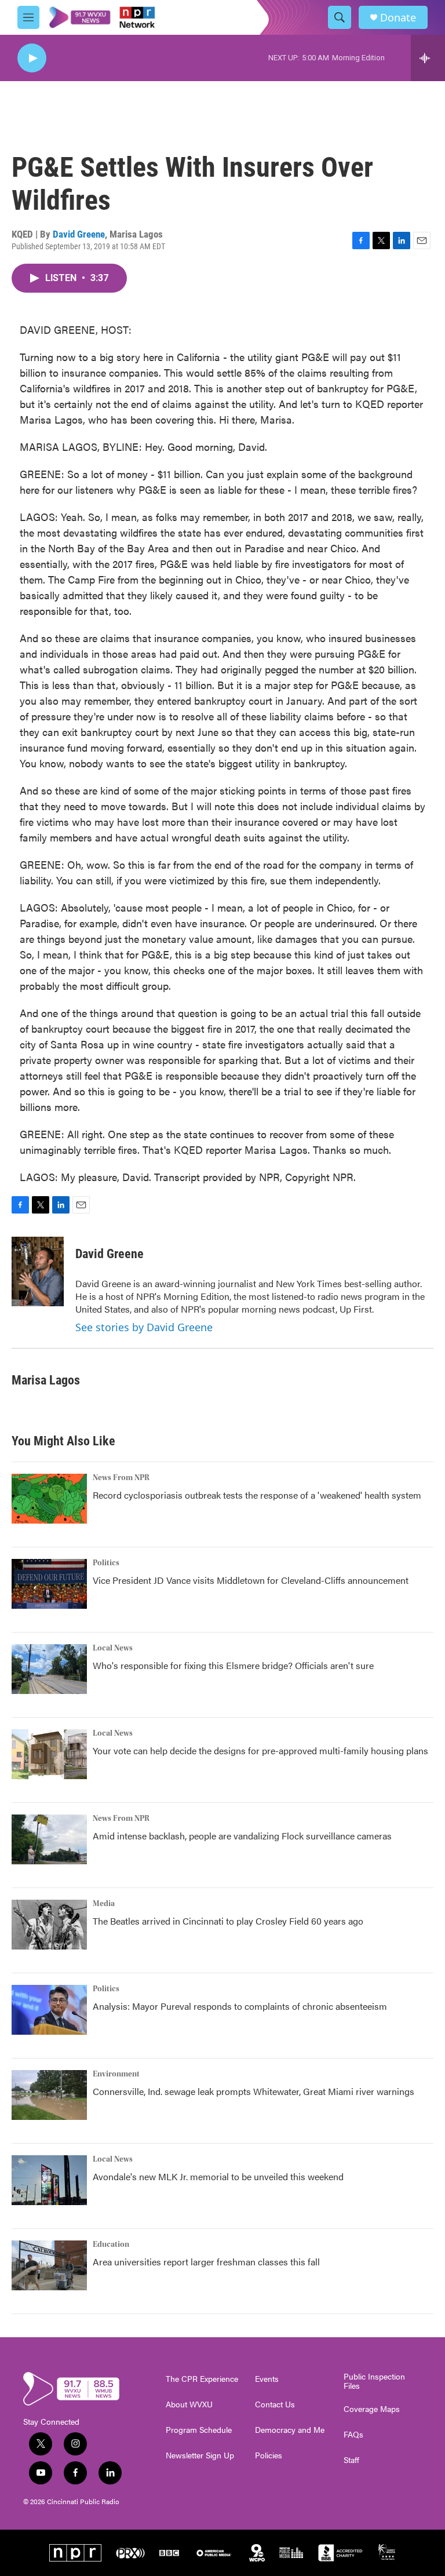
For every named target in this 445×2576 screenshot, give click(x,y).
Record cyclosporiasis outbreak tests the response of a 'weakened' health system (257, 1495)
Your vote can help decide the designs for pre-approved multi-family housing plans (260, 1750)
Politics (106, 1563)
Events (267, 2379)
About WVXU (189, 2404)
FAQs (353, 2435)
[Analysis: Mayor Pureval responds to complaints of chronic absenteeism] (49, 2010)
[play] (32, 58)
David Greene (79, 234)
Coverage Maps (372, 2409)
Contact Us (275, 2404)
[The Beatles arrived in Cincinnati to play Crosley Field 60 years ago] (49, 1925)
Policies (269, 2455)
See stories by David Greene (144, 1327)
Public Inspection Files (374, 2381)
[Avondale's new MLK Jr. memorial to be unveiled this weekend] (49, 2180)
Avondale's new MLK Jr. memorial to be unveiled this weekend (218, 2176)
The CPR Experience (202, 2379)
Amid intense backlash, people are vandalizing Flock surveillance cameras (242, 1836)
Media (104, 1904)
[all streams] (428, 58)
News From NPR (121, 1478)
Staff (351, 2460)
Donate (398, 18)
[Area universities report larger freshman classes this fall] (49, 2265)
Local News (113, 1648)
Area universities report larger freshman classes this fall (206, 2262)
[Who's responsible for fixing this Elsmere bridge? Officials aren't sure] (49, 1669)
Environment (116, 2074)
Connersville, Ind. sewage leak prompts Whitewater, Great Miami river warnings (253, 2091)
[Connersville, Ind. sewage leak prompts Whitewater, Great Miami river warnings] (49, 2095)
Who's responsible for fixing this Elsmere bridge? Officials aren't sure (233, 1665)
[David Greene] (38, 1271)
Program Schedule (199, 2430)
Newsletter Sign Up (200, 2455)
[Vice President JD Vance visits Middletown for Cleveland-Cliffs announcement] (49, 1584)
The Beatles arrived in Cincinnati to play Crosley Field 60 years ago (228, 1921)
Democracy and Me (290, 2430)
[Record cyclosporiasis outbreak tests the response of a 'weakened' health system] (49, 1499)
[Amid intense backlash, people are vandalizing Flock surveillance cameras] (49, 1839)
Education (111, 2245)
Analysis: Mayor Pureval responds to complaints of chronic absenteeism (240, 2006)
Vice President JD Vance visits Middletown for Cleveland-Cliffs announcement (251, 1580)
